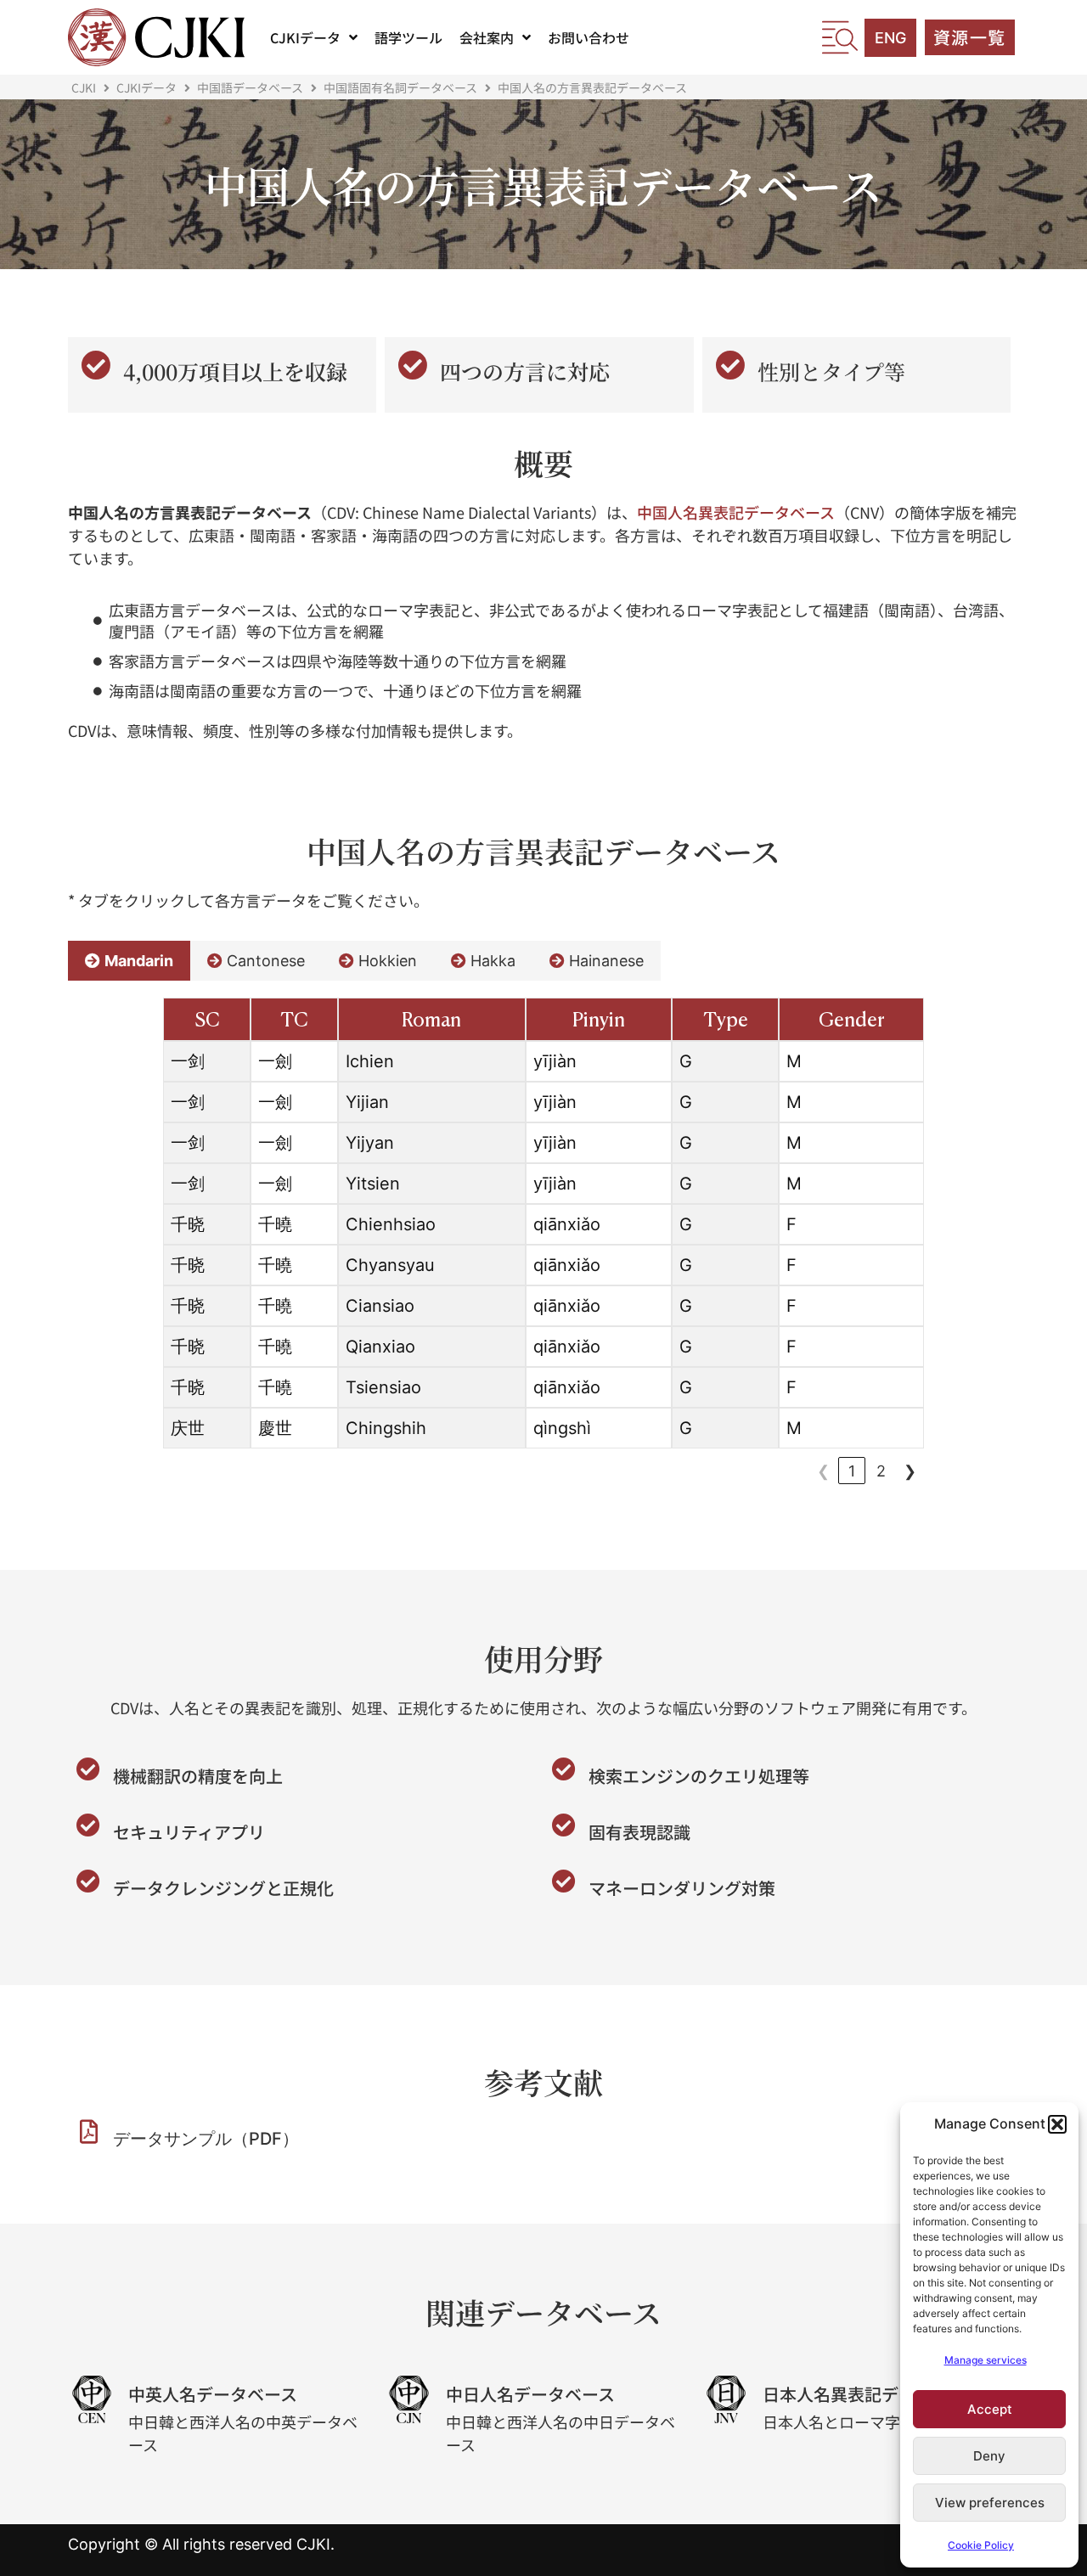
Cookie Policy (981, 2545)
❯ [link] (910, 1471)
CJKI (84, 87)
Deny (989, 2456)
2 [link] (881, 1471)
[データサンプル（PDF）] (88, 2132)
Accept (990, 2409)
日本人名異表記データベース (873, 2394)
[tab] (129, 961)
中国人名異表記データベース (736, 512)
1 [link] (852, 1471)
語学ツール (408, 37)
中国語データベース (250, 87)
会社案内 (487, 37)
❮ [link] (823, 1471)
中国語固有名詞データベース (400, 87)
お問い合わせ (589, 37)
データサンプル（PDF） (206, 2139)
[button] (1057, 2124)
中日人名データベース (530, 2394)
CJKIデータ (305, 37)
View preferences (990, 2503)
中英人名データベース (213, 2394)
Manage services (986, 2360)
